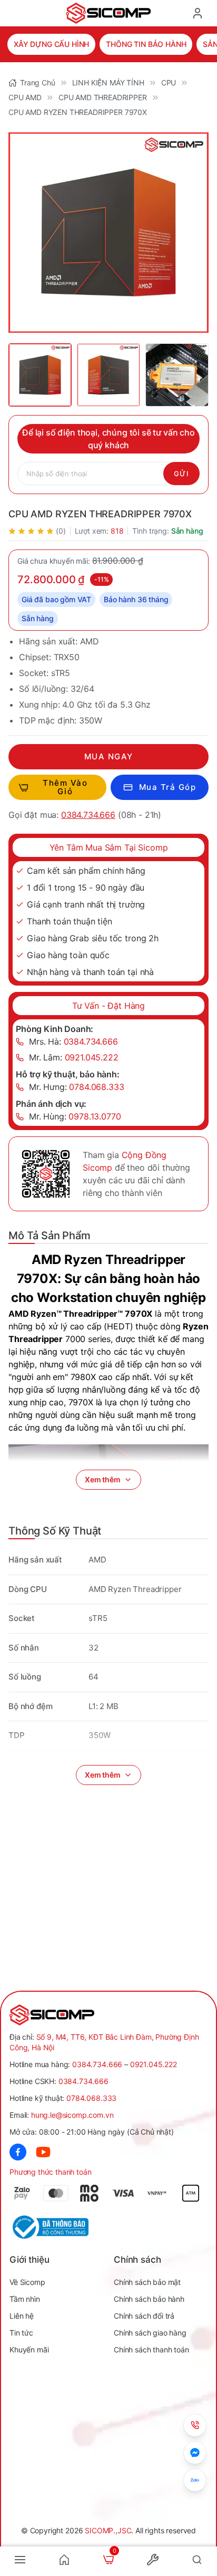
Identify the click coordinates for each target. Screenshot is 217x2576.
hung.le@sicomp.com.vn (72, 2115)
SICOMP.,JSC (108, 2530)
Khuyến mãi (29, 2350)
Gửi (181, 474)
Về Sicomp (27, 2282)
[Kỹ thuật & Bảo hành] (195, 2425)
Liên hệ (22, 2316)
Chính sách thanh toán (151, 2350)
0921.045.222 (154, 2064)
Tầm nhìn (25, 2299)
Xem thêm (103, 1479)
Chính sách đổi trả (144, 2316)
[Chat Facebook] (195, 2453)
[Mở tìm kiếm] (197, 2560)
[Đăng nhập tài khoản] (198, 13)
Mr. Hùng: (75, 1116)
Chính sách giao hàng (150, 2333)
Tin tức (21, 2333)
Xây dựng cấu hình (51, 44)
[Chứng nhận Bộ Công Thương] (59, 2227)
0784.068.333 (91, 2098)
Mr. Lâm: (74, 1057)
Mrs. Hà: (73, 1041)
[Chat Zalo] (195, 2480)
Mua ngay (109, 756)
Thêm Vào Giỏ (65, 787)
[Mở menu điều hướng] (20, 2560)
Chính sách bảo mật (147, 2282)
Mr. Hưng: (77, 1087)
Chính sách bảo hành (149, 2299)
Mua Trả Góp (168, 787)
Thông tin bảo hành (146, 44)
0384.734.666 (88, 815)
